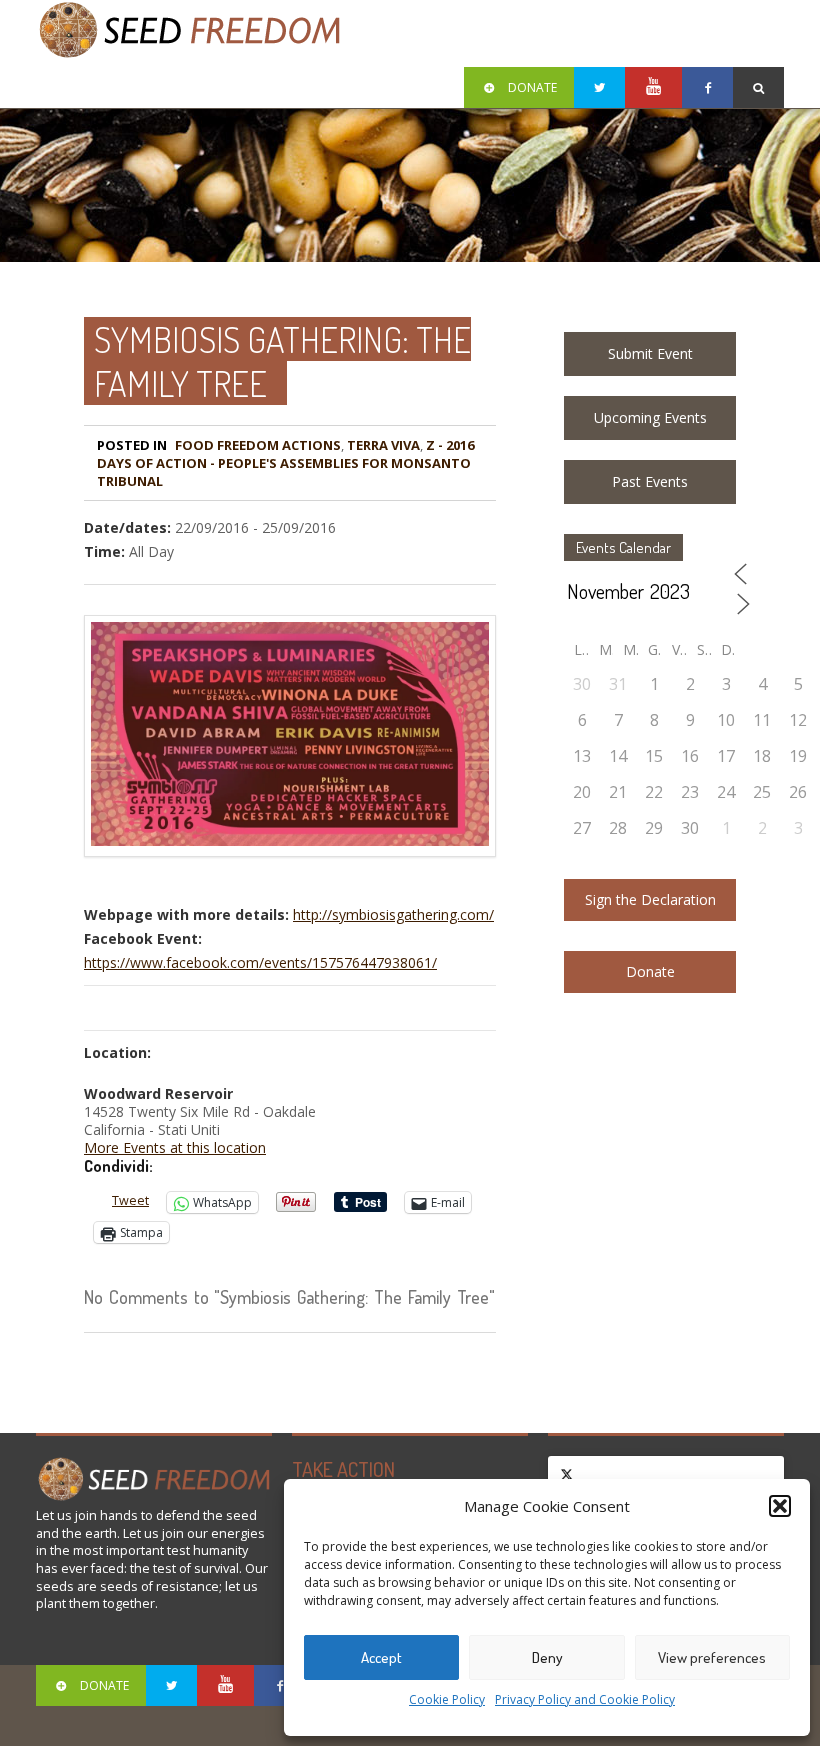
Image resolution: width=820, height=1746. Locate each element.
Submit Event (650, 353)
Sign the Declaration (650, 899)
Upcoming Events (650, 417)
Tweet (130, 1200)
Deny (547, 1657)
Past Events (650, 481)
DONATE (532, 87)
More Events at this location (175, 1147)
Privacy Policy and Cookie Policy (585, 1699)
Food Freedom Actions (258, 445)
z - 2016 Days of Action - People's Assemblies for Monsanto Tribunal (285, 463)
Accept (381, 1657)
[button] (780, 1506)
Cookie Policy (447, 1699)
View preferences (712, 1657)
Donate (650, 971)
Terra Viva (383, 445)
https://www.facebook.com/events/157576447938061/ (260, 962)
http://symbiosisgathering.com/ (393, 914)
